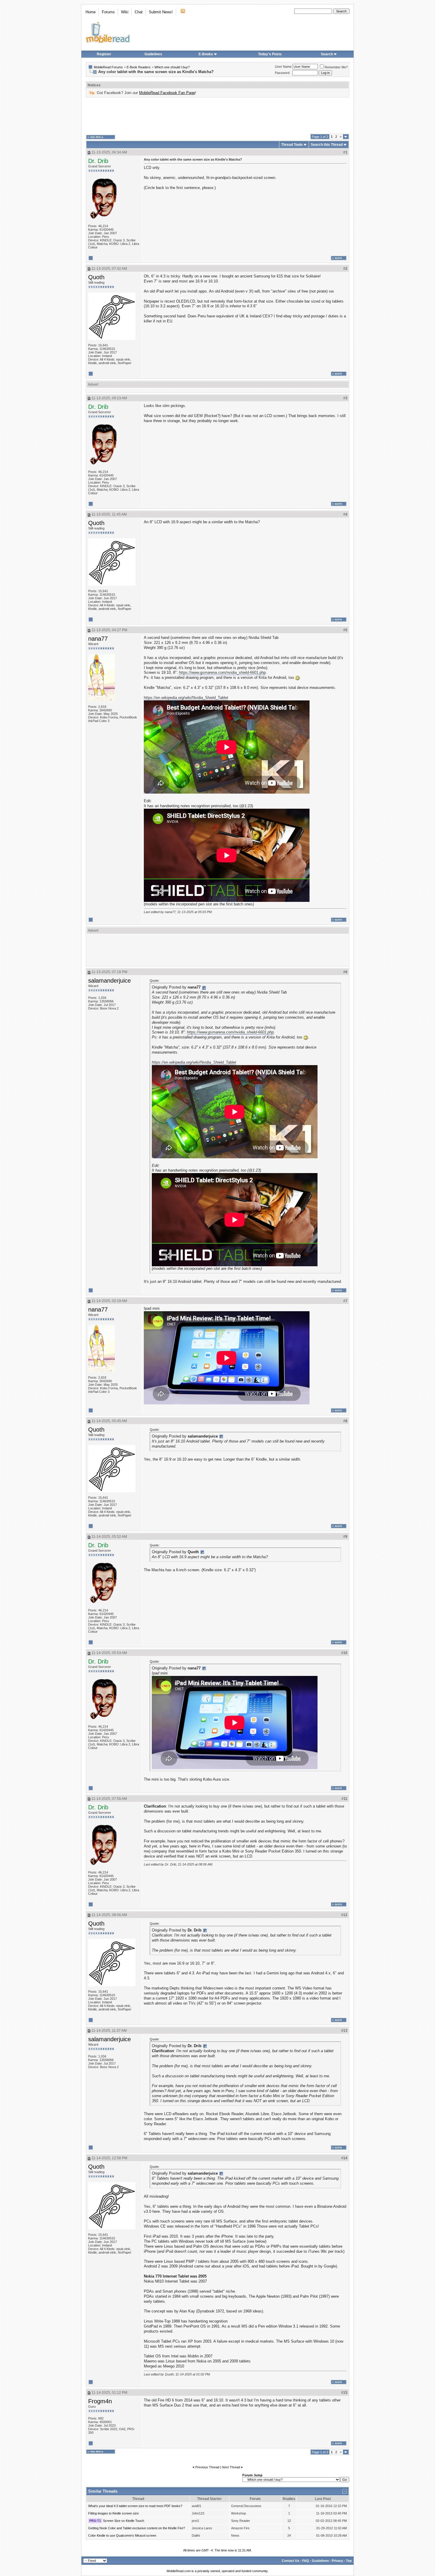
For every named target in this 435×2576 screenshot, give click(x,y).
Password (282, 73)
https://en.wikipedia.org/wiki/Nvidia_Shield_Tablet (186, 698)
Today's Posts (270, 54)
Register (104, 54)
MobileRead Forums (108, 67)
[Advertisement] (217, 116)
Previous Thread (207, 2467)
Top (349, 2561)
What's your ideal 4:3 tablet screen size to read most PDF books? (135, 2506)
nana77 (98, 639)
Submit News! (161, 12)
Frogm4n (100, 2401)
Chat (139, 12)
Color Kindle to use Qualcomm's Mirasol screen (122, 2535)
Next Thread (231, 2467)
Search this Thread (327, 145)
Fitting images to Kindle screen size (113, 2513)
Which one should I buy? (172, 67)
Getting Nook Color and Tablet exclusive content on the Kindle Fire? (137, 2528)
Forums (108, 12)
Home (91, 12)
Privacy (337, 2561)
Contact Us (290, 2561)
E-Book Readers (139, 67)
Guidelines (153, 54)
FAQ (306, 2561)
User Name (283, 67)
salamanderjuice (109, 981)
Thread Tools (292, 145)
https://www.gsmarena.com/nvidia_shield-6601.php (222, 672)
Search (327, 54)
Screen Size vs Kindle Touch (124, 2521)
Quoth (96, 277)
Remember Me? (336, 67)
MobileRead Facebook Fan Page (167, 93)
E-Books (206, 54)
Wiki (125, 12)
